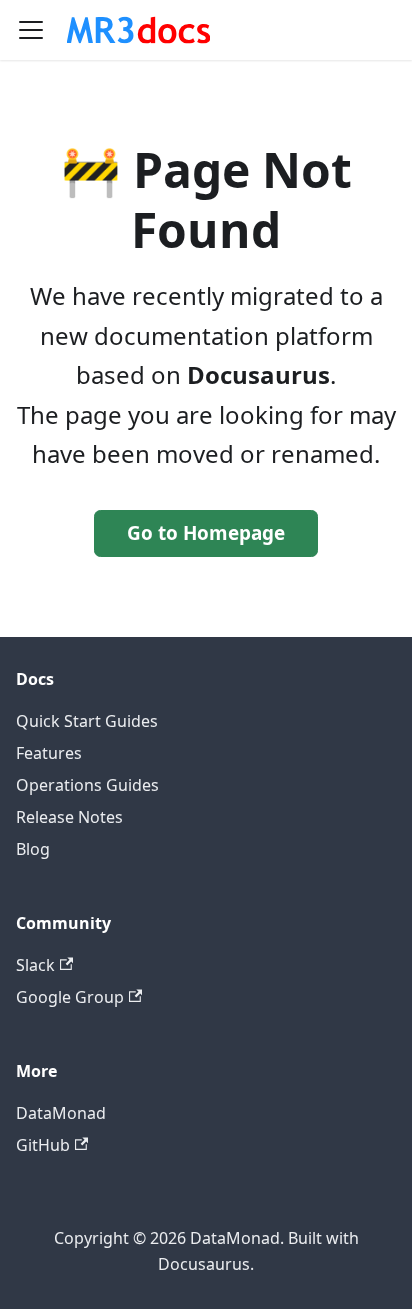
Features (49, 753)
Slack (35, 965)
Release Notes (69, 817)
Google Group (70, 997)
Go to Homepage (206, 533)
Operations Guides (87, 785)
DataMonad (61, 1113)
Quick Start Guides (87, 721)
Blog (33, 849)
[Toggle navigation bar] (31, 30)
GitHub (43, 1145)
